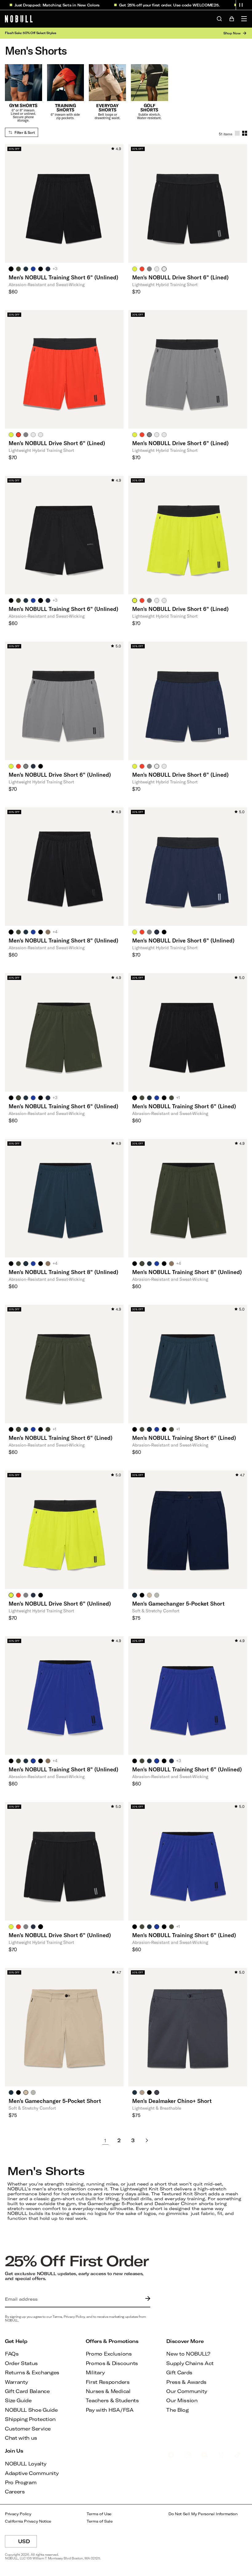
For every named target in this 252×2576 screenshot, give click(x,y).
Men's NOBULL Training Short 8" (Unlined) (63, 940)
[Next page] (147, 2140)
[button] (241, 5)
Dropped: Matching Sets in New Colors (43, 5)
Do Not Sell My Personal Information (203, 2514)
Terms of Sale (100, 2521)
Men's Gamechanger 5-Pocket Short (178, 1603)
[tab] (11, 269)
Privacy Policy (18, 2514)
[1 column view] (237, 133)
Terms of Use (99, 2514)
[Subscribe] (146, 2299)
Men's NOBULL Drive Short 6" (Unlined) (60, 775)
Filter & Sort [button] (25, 132)
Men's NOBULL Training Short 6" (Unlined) (63, 277)
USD (28, 2543)
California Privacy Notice (28, 2521)
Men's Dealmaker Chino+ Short (172, 2101)
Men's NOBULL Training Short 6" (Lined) (184, 1106)
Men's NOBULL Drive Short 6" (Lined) (180, 277)
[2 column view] (245, 133)
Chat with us (21, 2438)
